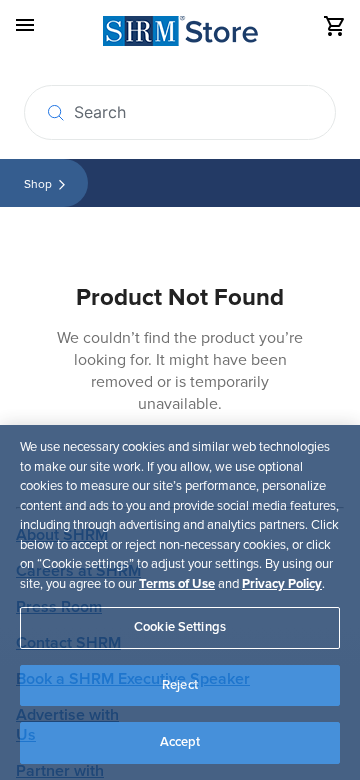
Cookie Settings (180, 627)
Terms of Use (177, 584)
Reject (180, 685)
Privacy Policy (282, 584)
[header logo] (180, 34)
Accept (180, 742)
